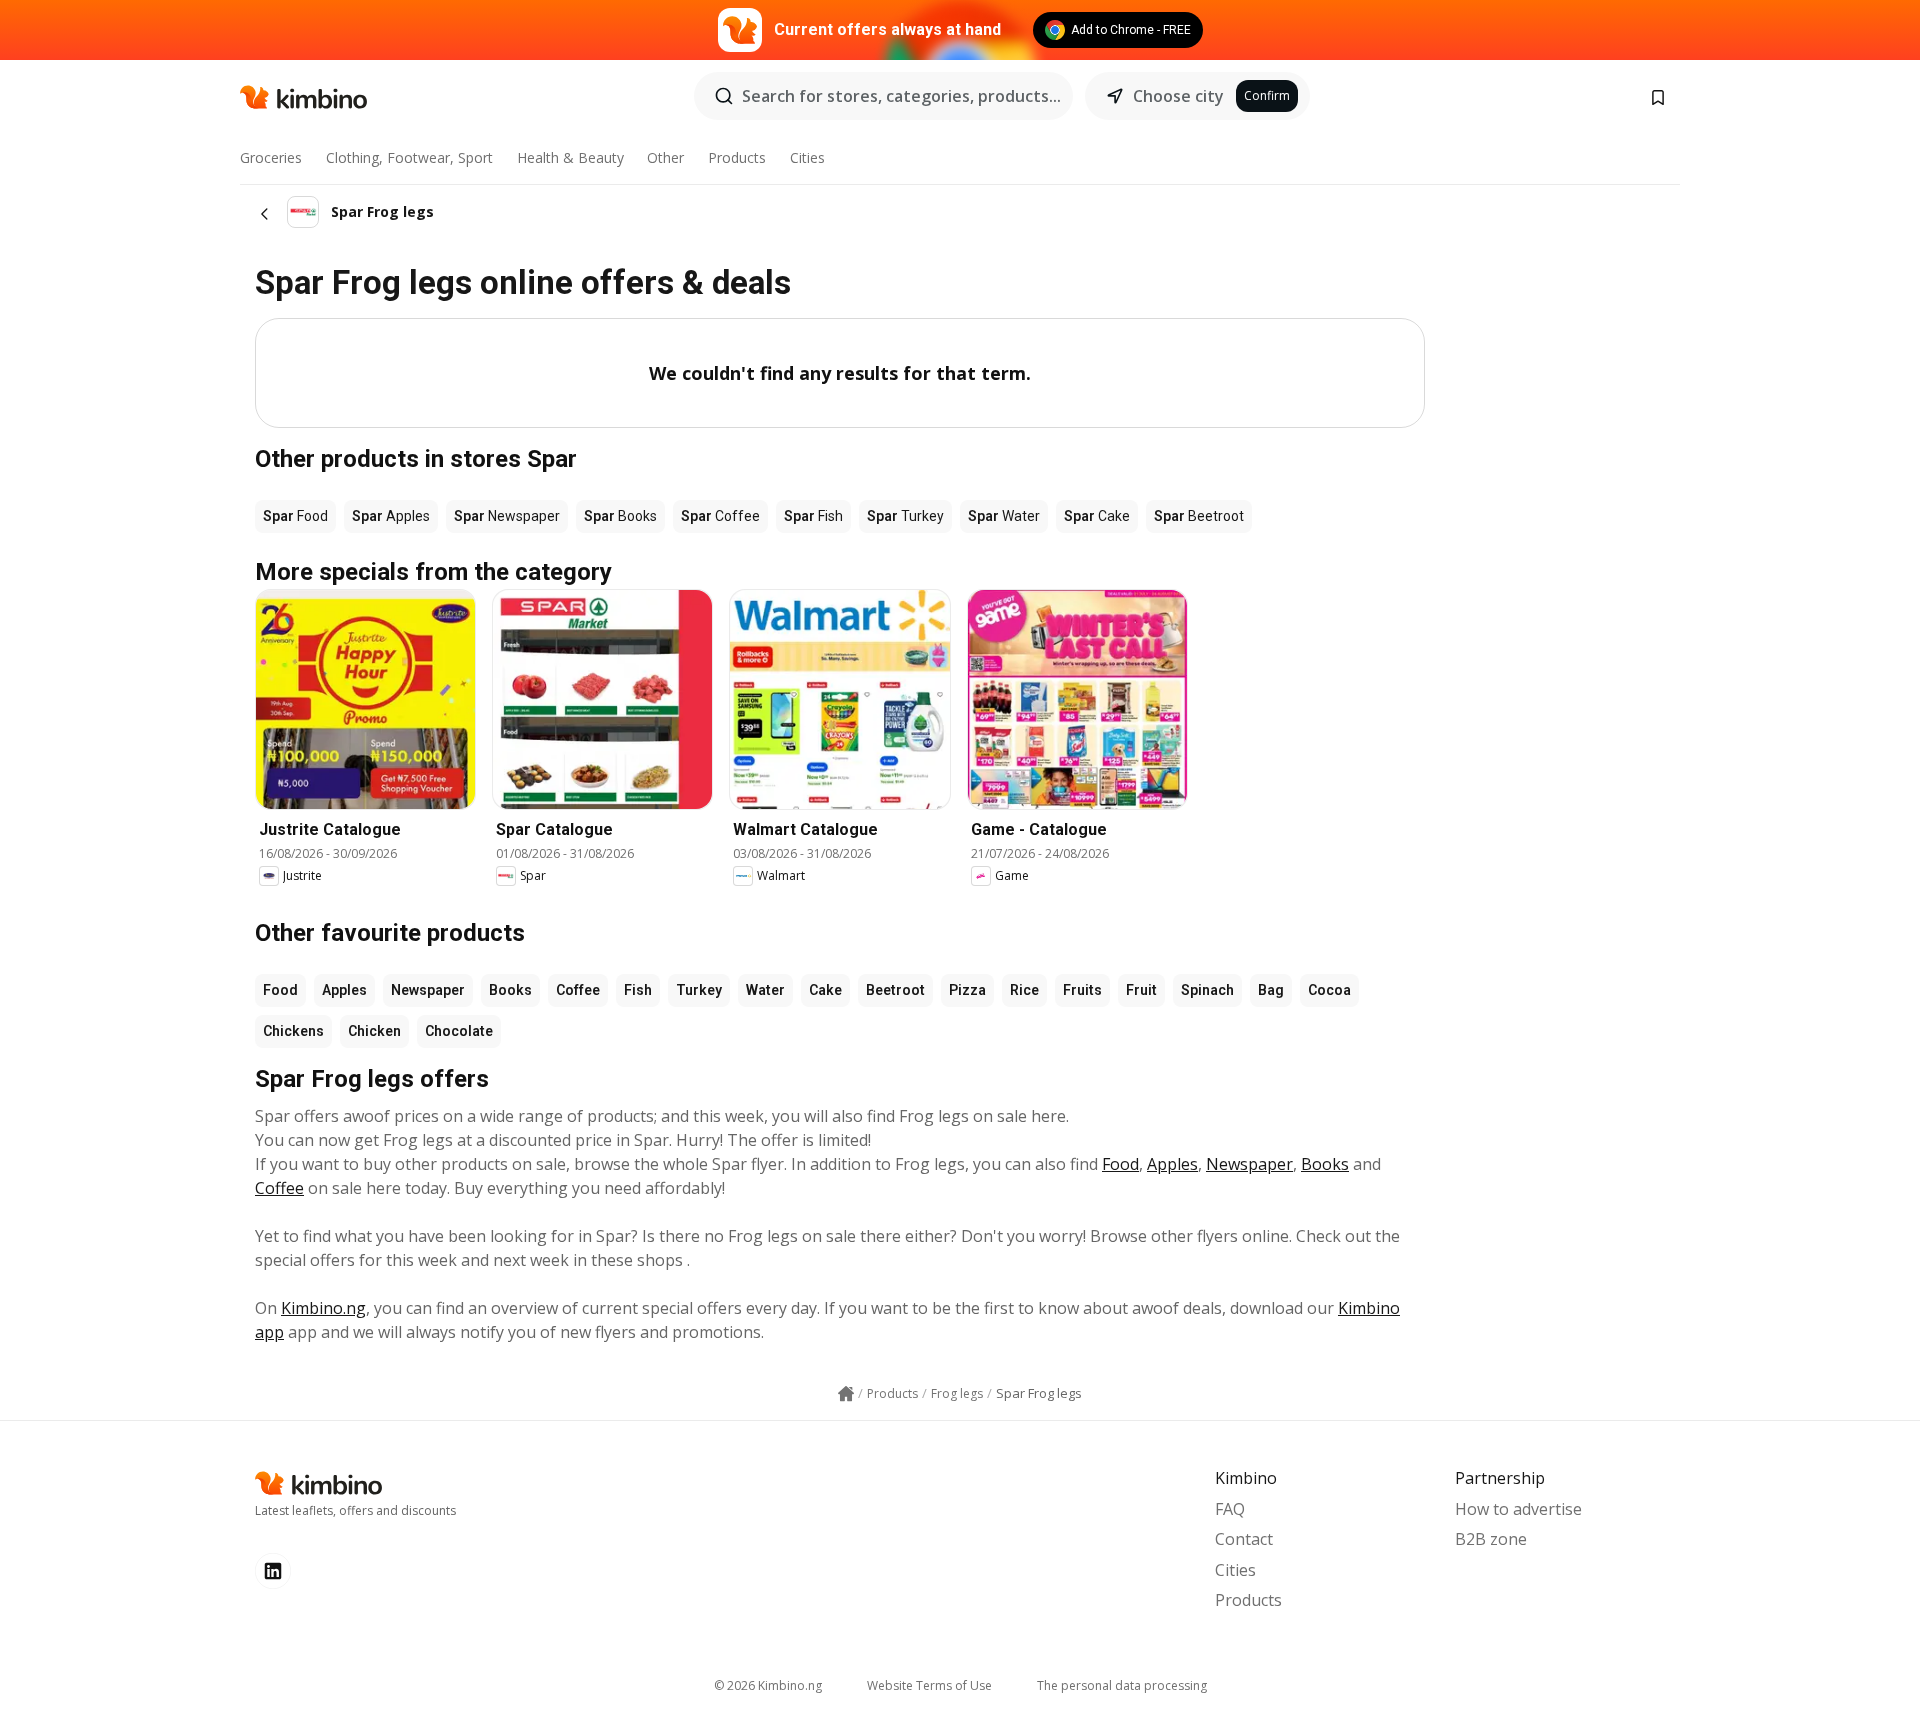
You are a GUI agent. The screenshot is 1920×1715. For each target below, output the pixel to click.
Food (280, 990)
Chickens (293, 1031)
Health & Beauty (570, 157)
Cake (825, 990)
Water (765, 990)
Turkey (699, 990)
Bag (1271, 990)
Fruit (1141, 990)
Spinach (1207, 990)
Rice (1024, 990)
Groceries (271, 157)
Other (665, 157)
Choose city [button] (1178, 96)
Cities (807, 157)
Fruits (1082, 990)
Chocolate (459, 1031)
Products (737, 157)
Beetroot (895, 990)
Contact (1244, 1539)
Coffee (578, 990)
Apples (344, 990)
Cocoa (1329, 990)
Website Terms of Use (929, 1685)
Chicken (374, 1031)
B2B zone (1491, 1539)
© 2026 (768, 1685)
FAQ (1230, 1509)
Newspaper (428, 990)
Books (510, 990)
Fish (638, 990)
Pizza (967, 990)
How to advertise (1518, 1509)
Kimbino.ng (323, 1308)
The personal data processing (1122, 1685)
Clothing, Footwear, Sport (409, 157)
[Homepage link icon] (846, 1394)
